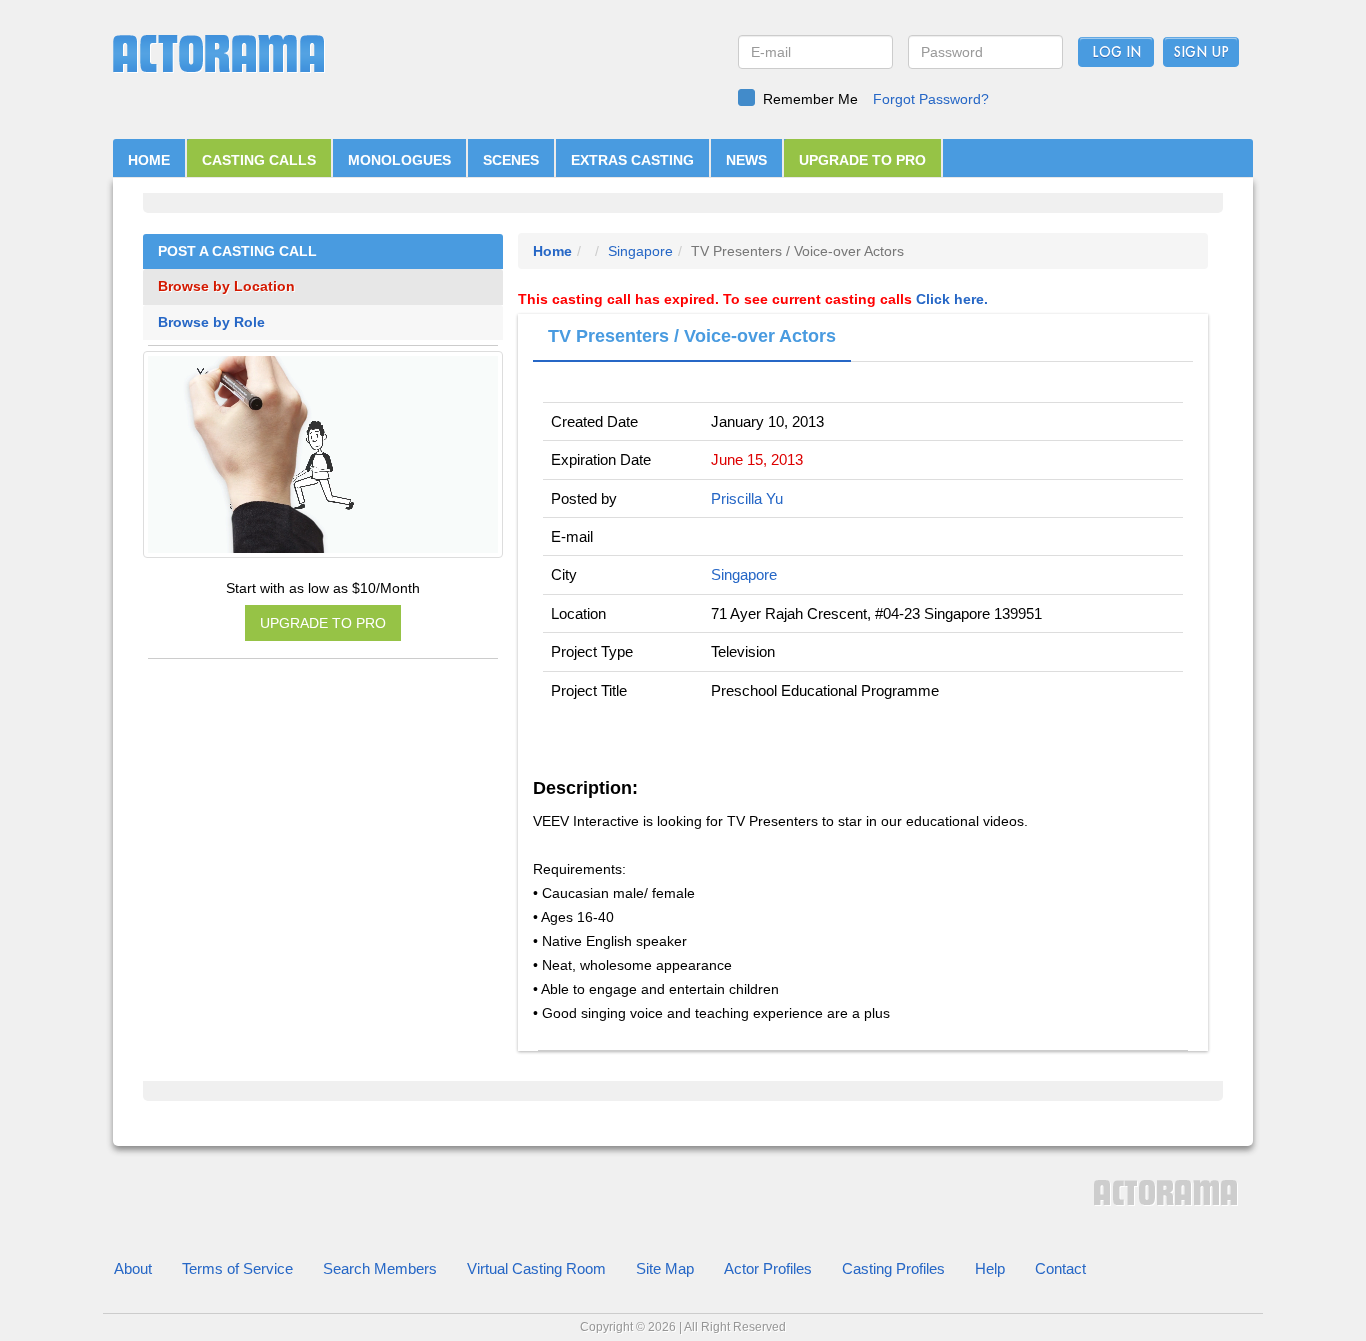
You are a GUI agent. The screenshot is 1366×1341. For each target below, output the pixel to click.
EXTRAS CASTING (632, 160)
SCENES (511, 160)
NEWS (746, 160)
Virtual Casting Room (536, 1268)
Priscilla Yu (747, 498)
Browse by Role (211, 322)
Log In (1116, 53)
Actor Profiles (768, 1268)
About (133, 1268)
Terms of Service (237, 1268)
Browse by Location (226, 286)
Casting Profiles (893, 1268)
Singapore (640, 251)
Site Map (665, 1268)
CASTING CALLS (259, 160)
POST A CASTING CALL (237, 251)
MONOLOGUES (399, 160)
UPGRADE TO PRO (862, 160)
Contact (1060, 1268)
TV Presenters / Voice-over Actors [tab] (692, 336)
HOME (149, 160)
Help (990, 1268)
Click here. (952, 299)
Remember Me (810, 99)
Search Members (380, 1268)
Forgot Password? (931, 99)
